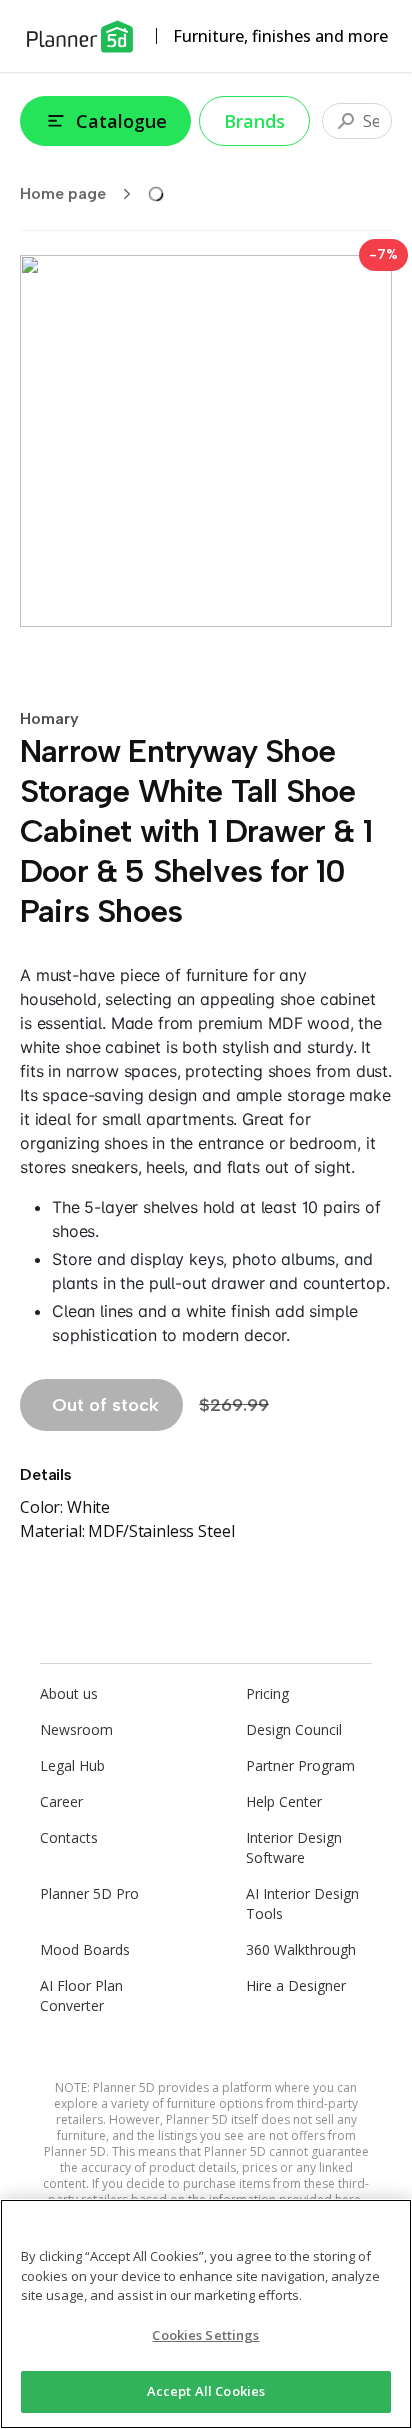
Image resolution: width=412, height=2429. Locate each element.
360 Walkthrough (301, 1949)
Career (61, 1801)
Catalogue (121, 121)
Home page (63, 193)
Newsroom (76, 1729)
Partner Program (300, 1765)
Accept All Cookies (206, 2391)
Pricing (267, 1693)
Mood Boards (85, 1949)
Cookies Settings (205, 2335)
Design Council (294, 1729)
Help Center (284, 1801)
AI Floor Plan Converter (81, 1995)
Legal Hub (72, 1765)
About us (69, 1693)
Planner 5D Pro (89, 1893)
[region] (206, 2314)
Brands (254, 121)
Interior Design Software (294, 1847)
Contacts (69, 1837)
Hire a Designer (296, 1985)
